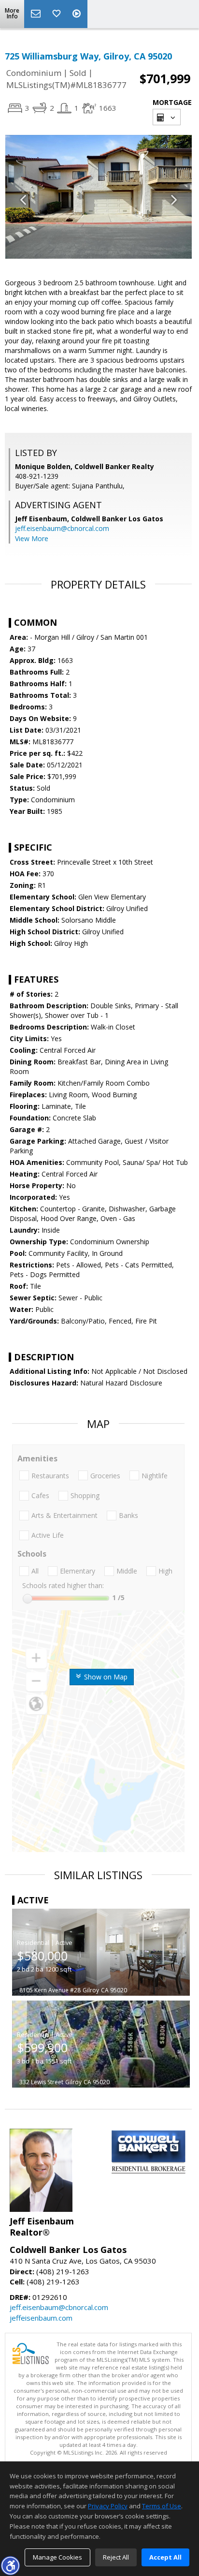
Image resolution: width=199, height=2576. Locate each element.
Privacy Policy (108, 2506)
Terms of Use (162, 2506)
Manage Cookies (57, 2557)
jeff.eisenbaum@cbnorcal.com (62, 528)
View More (32, 538)
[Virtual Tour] (78, 14)
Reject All (116, 2557)
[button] (10, 2565)
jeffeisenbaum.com (41, 2318)
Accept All (165, 2557)
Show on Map (105, 1677)
